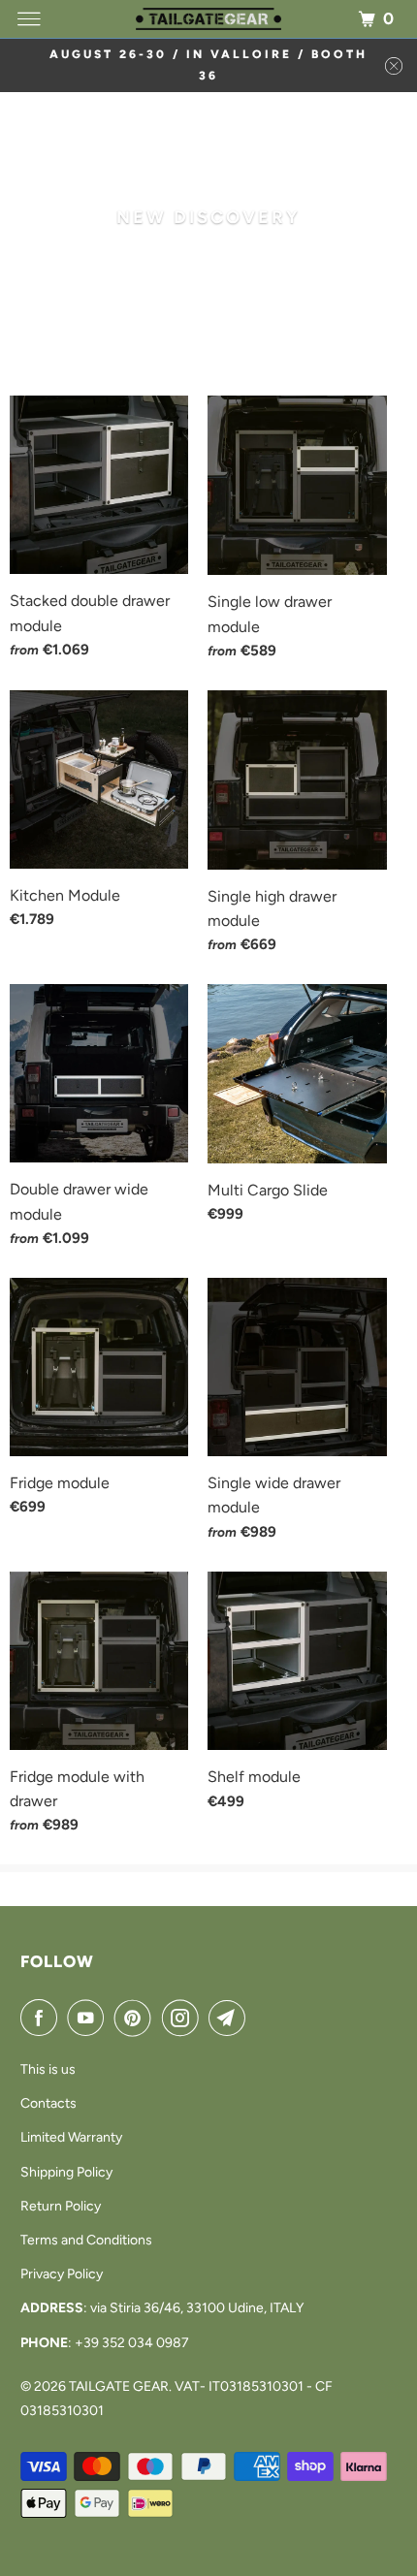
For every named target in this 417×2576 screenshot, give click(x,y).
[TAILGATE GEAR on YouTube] (89, 2018)
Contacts (48, 2103)
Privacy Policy (62, 2274)
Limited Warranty (71, 2137)
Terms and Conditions (86, 2240)
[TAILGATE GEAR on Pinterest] (137, 2018)
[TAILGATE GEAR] (209, 19)
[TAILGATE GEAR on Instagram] (184, 2018)
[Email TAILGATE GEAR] (231, 2018)
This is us (48, 2069)
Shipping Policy (66, 2172)
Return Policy (61, 2206)
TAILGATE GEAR (119, 2386)
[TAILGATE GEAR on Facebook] (43, 2018)
